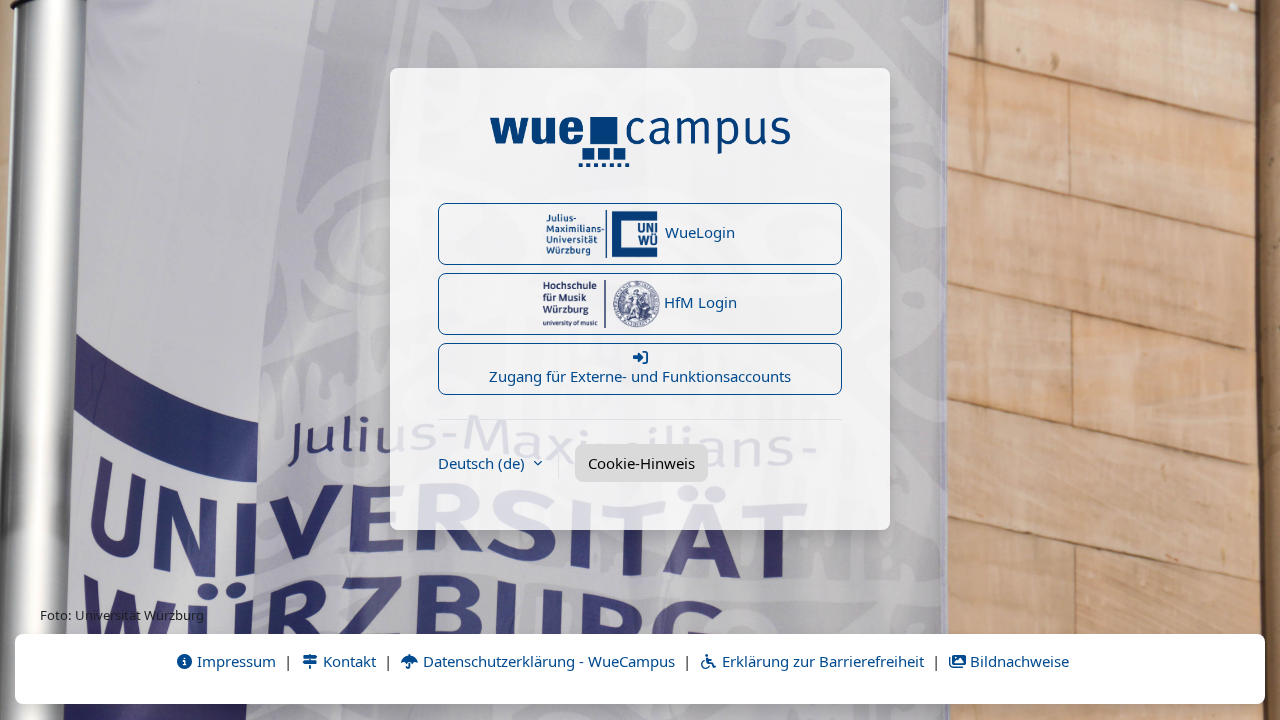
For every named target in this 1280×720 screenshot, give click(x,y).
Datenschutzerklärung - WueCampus (547, 661)
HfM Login (698, 302)
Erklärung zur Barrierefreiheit (821, 661)
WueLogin (698, 232)
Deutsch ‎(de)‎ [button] (483, 463)
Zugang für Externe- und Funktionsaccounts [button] (640, 376)
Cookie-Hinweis (641, 463)
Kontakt (347, 661)
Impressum (234, 661)
